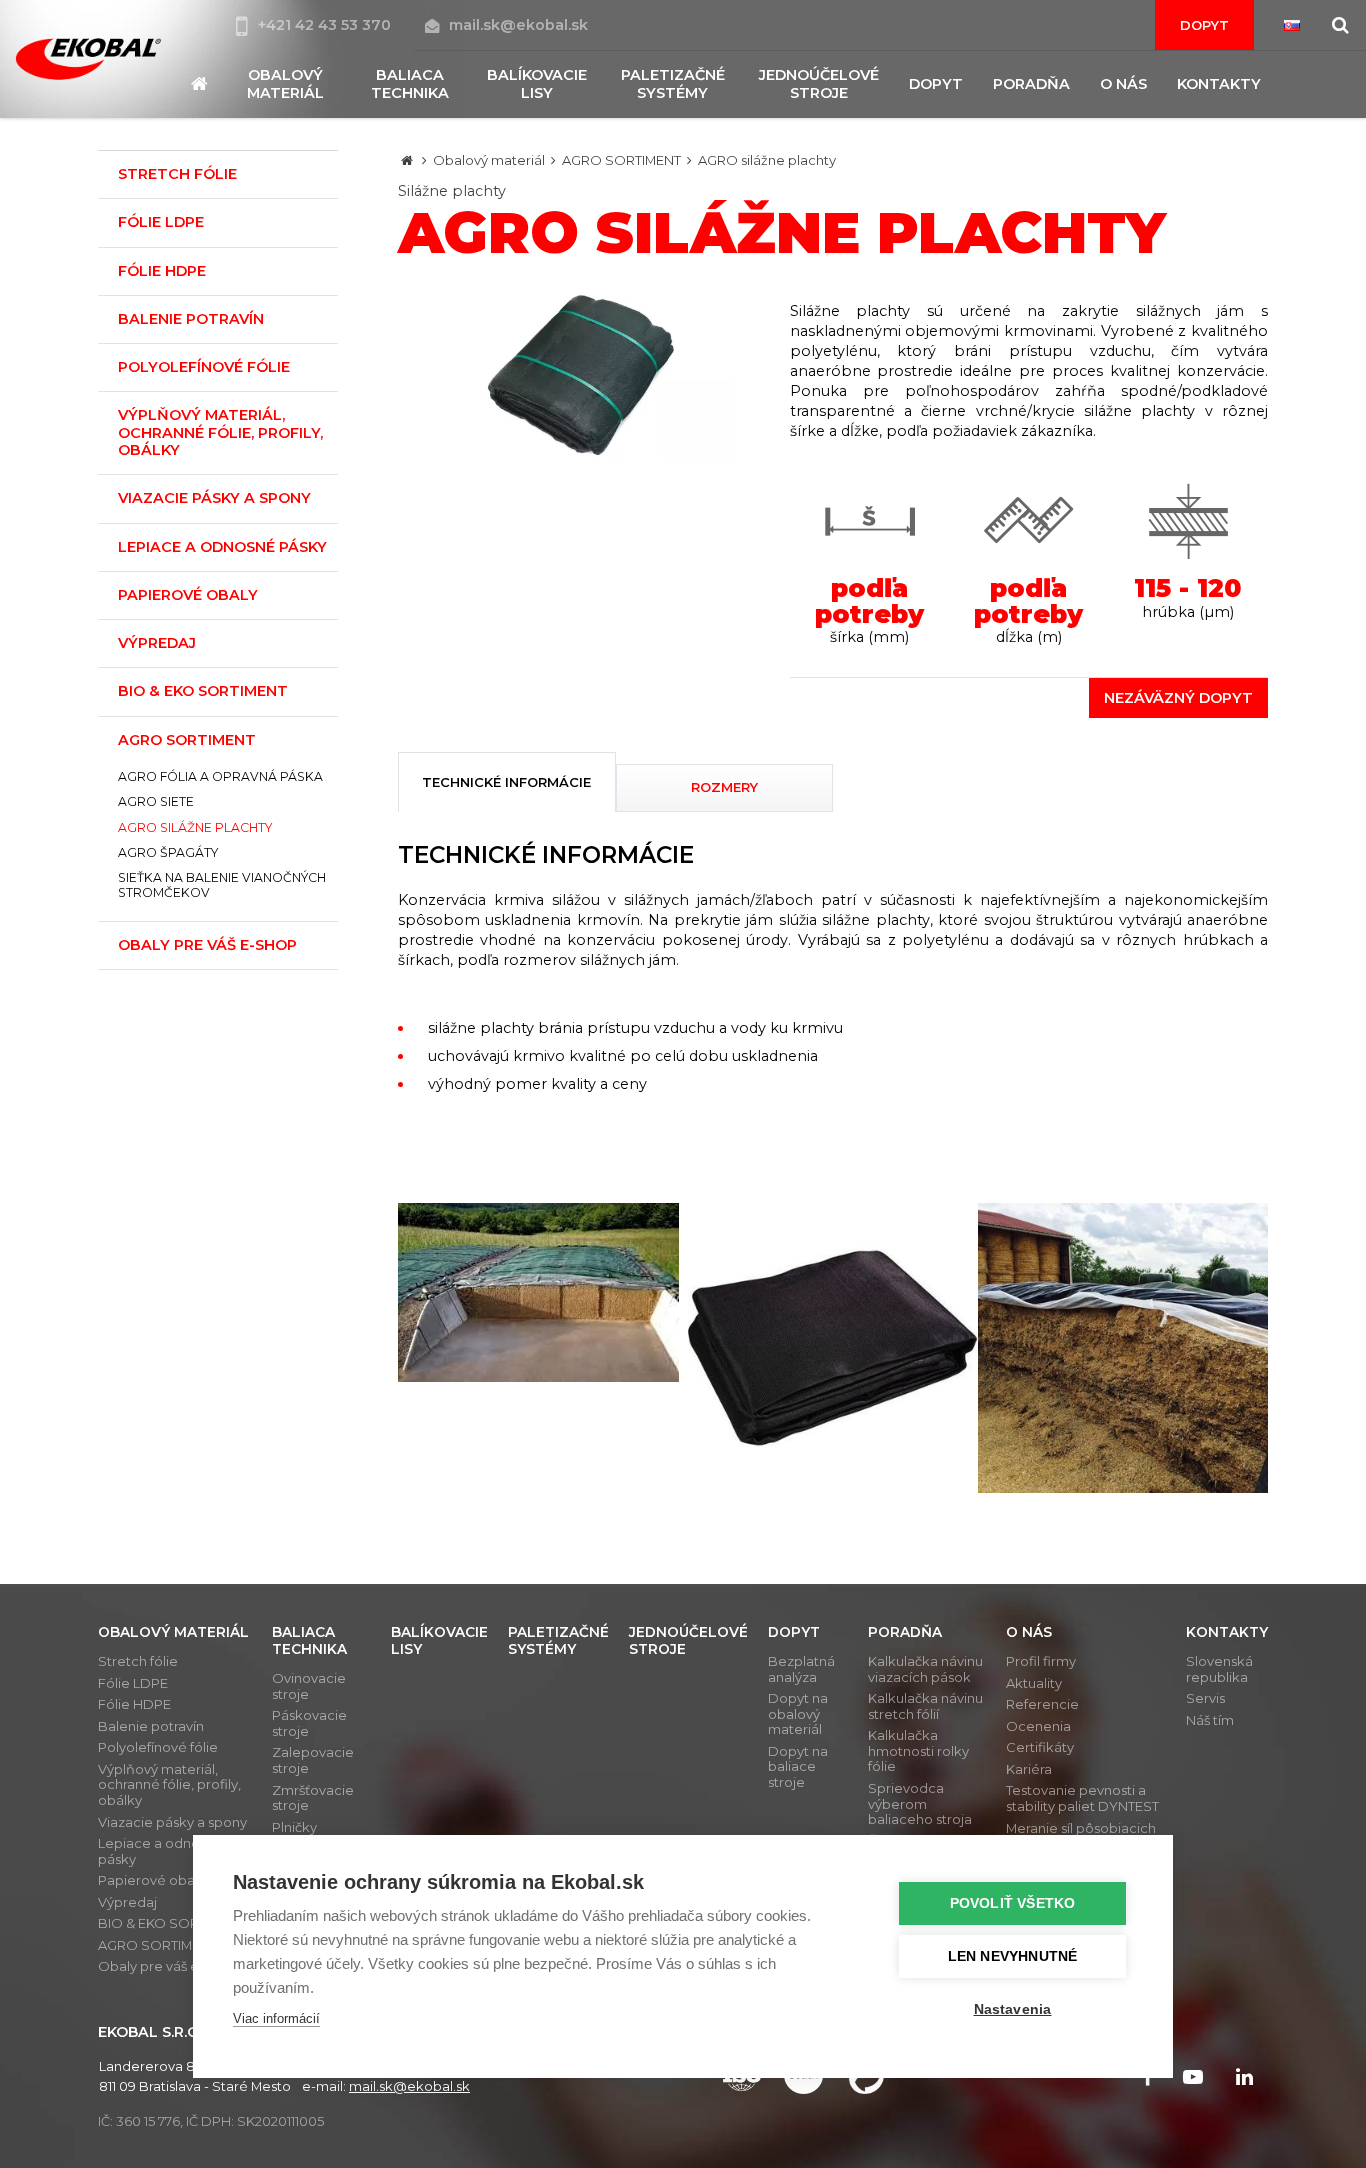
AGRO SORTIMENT (621, 160)
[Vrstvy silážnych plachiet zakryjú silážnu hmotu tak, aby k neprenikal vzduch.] (543, 1292)
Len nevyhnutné (1013, 1956)
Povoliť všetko (1013, 1903)
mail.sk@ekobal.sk (518, 25)
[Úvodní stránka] (88, 58)
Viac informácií (276, 2018)
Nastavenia (1013, 2009)
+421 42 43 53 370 (326, 25)
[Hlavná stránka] (407, 160)
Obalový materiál (489, 160)
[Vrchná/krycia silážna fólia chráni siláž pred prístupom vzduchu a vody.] (833, 1348)
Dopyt (1204, 25)
